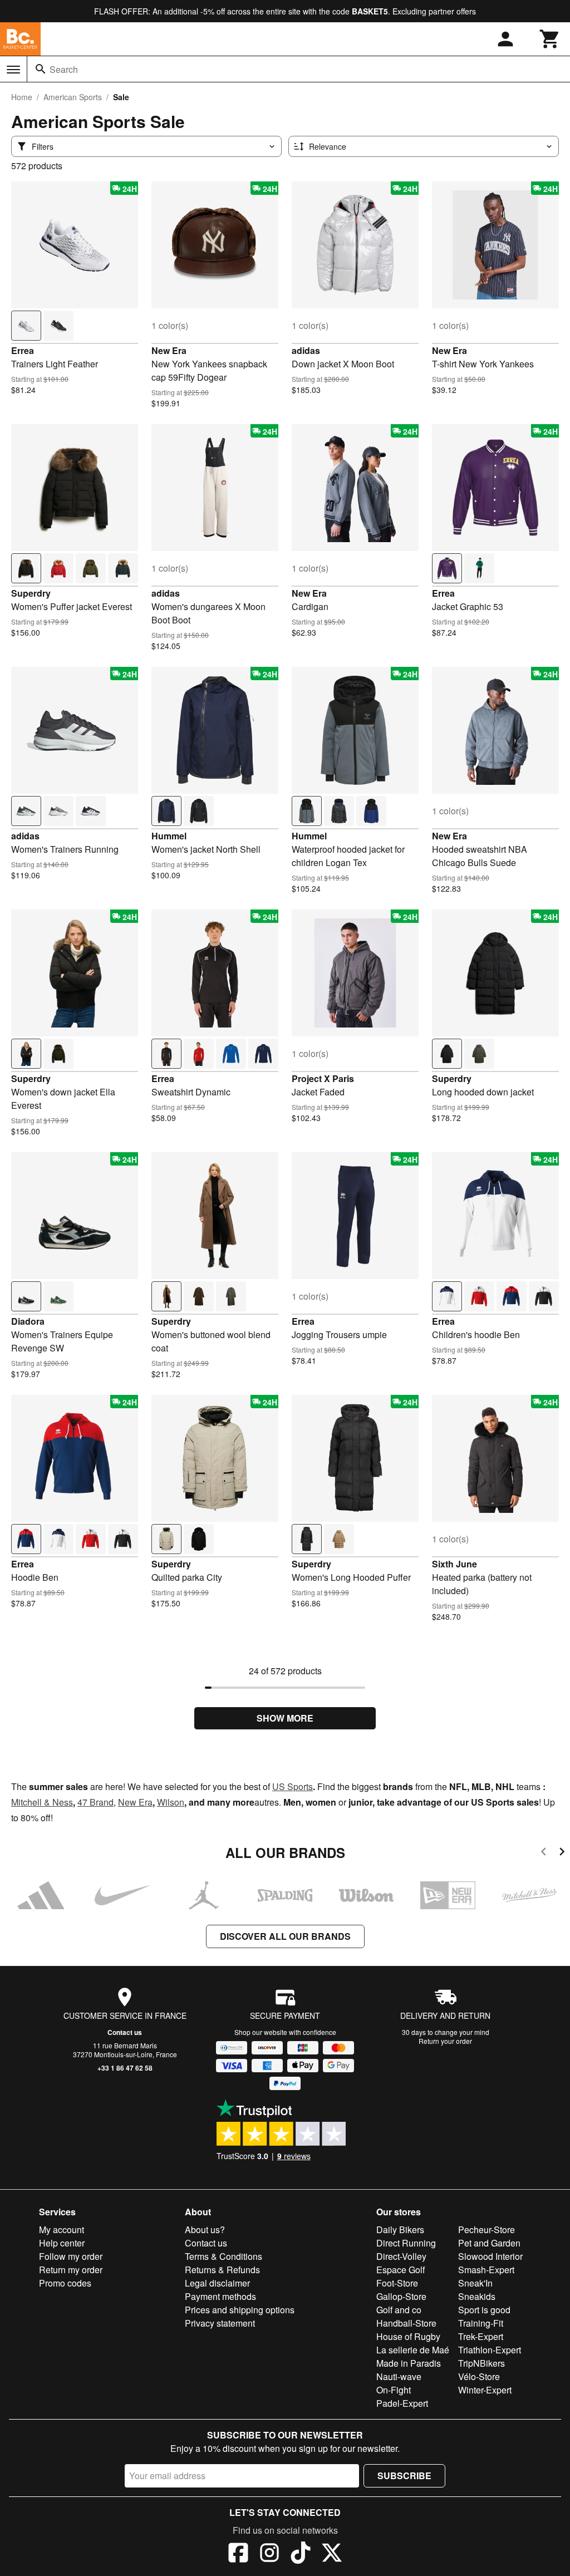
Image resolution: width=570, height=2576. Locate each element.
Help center (62, 2243)
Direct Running (406, 2243)
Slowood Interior (490, 2256)
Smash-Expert (486, 2270)
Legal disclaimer (217, 2283)
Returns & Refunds (222, 2270)
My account (62, 2230)
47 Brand (95, 1802)
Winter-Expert (485, 2390)
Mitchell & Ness (42, 1802)
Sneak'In (475, 2283)
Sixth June (454, 1564)
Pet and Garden (489, 2243)
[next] (562, 1853)
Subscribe (404, 2476)
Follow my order (71, 2256)
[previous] (544, 1853)
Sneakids (477, 2296)
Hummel (169, 836)
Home (22, 97)
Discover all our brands (285, 1936)
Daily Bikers (400, 2230)
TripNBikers (481, 2363)
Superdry (31, 593)
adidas (306, 350)
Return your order (445, 2041)
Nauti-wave (399, 2376)
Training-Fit (481, 2323)
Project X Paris (323, 1078)
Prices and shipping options (240, 2310)
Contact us (125, 2032)
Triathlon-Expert (490, 2350)
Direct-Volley (401, 2256)
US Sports (293, 1786)
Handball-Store (406, 2323)
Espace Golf (401, 2270)
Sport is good (484, 2310)
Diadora (28, 1321)
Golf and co (399, 2310)
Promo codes (65, 2283)
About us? (205, 2230)
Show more (285, 1718)
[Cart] (550, 39)
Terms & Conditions (223, 2256)
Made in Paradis (409, 2363)
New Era (169, 350)
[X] (332, 2554)
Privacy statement (220, 2323)
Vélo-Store (479, 2376)
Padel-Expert (402, 2403)
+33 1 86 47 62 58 (125, 2068)
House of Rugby (408, 2336)
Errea (23, 350)
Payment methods (220, 2296)
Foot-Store (397, 2283)
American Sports (73, 97)
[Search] (41, 69)
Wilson (171, 1802)
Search (64, 69)
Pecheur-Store (487, 2230)
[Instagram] (269, 2554)
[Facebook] (238, 2554)
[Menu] (13, 70)
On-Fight (394, 2390)
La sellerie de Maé (413, 2350)
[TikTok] (301, 2554)
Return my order (71, 2270)
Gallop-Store (401, 2296)
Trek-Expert (481, 2336)
